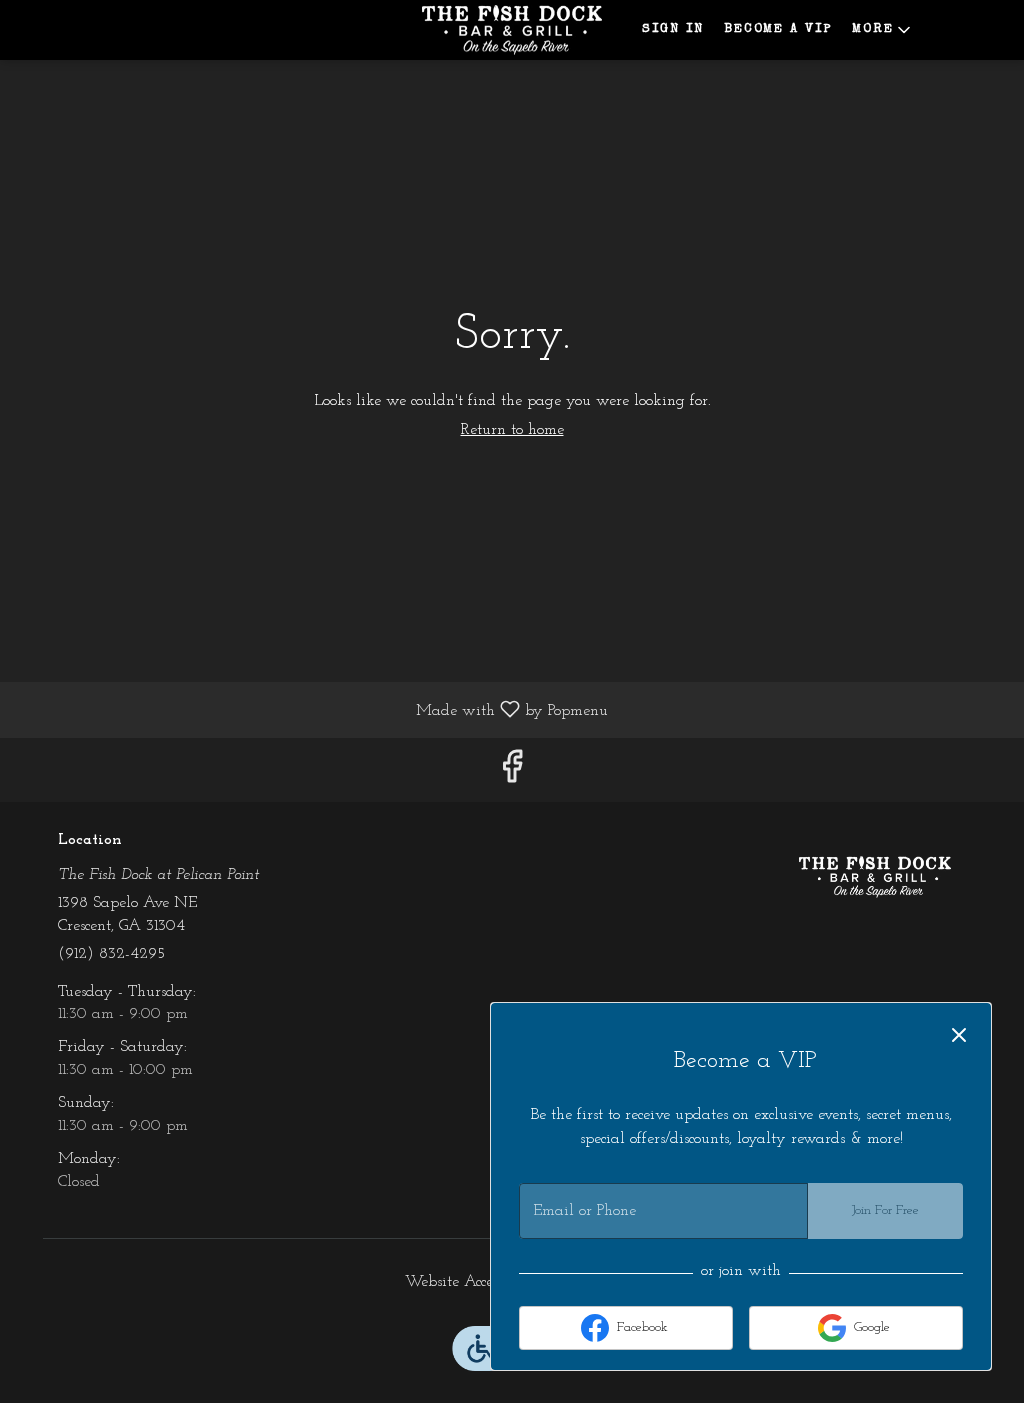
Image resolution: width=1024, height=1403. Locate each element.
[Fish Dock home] (512, 30)
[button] (883, 30)
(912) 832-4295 (111, 954)
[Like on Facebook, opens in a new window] (512, 774)
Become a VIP (778, 29)
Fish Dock (875, 877)
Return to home (512, 430)
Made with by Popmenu (311, 710)
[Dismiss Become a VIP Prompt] (959, 1035)
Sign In (673, 29)
